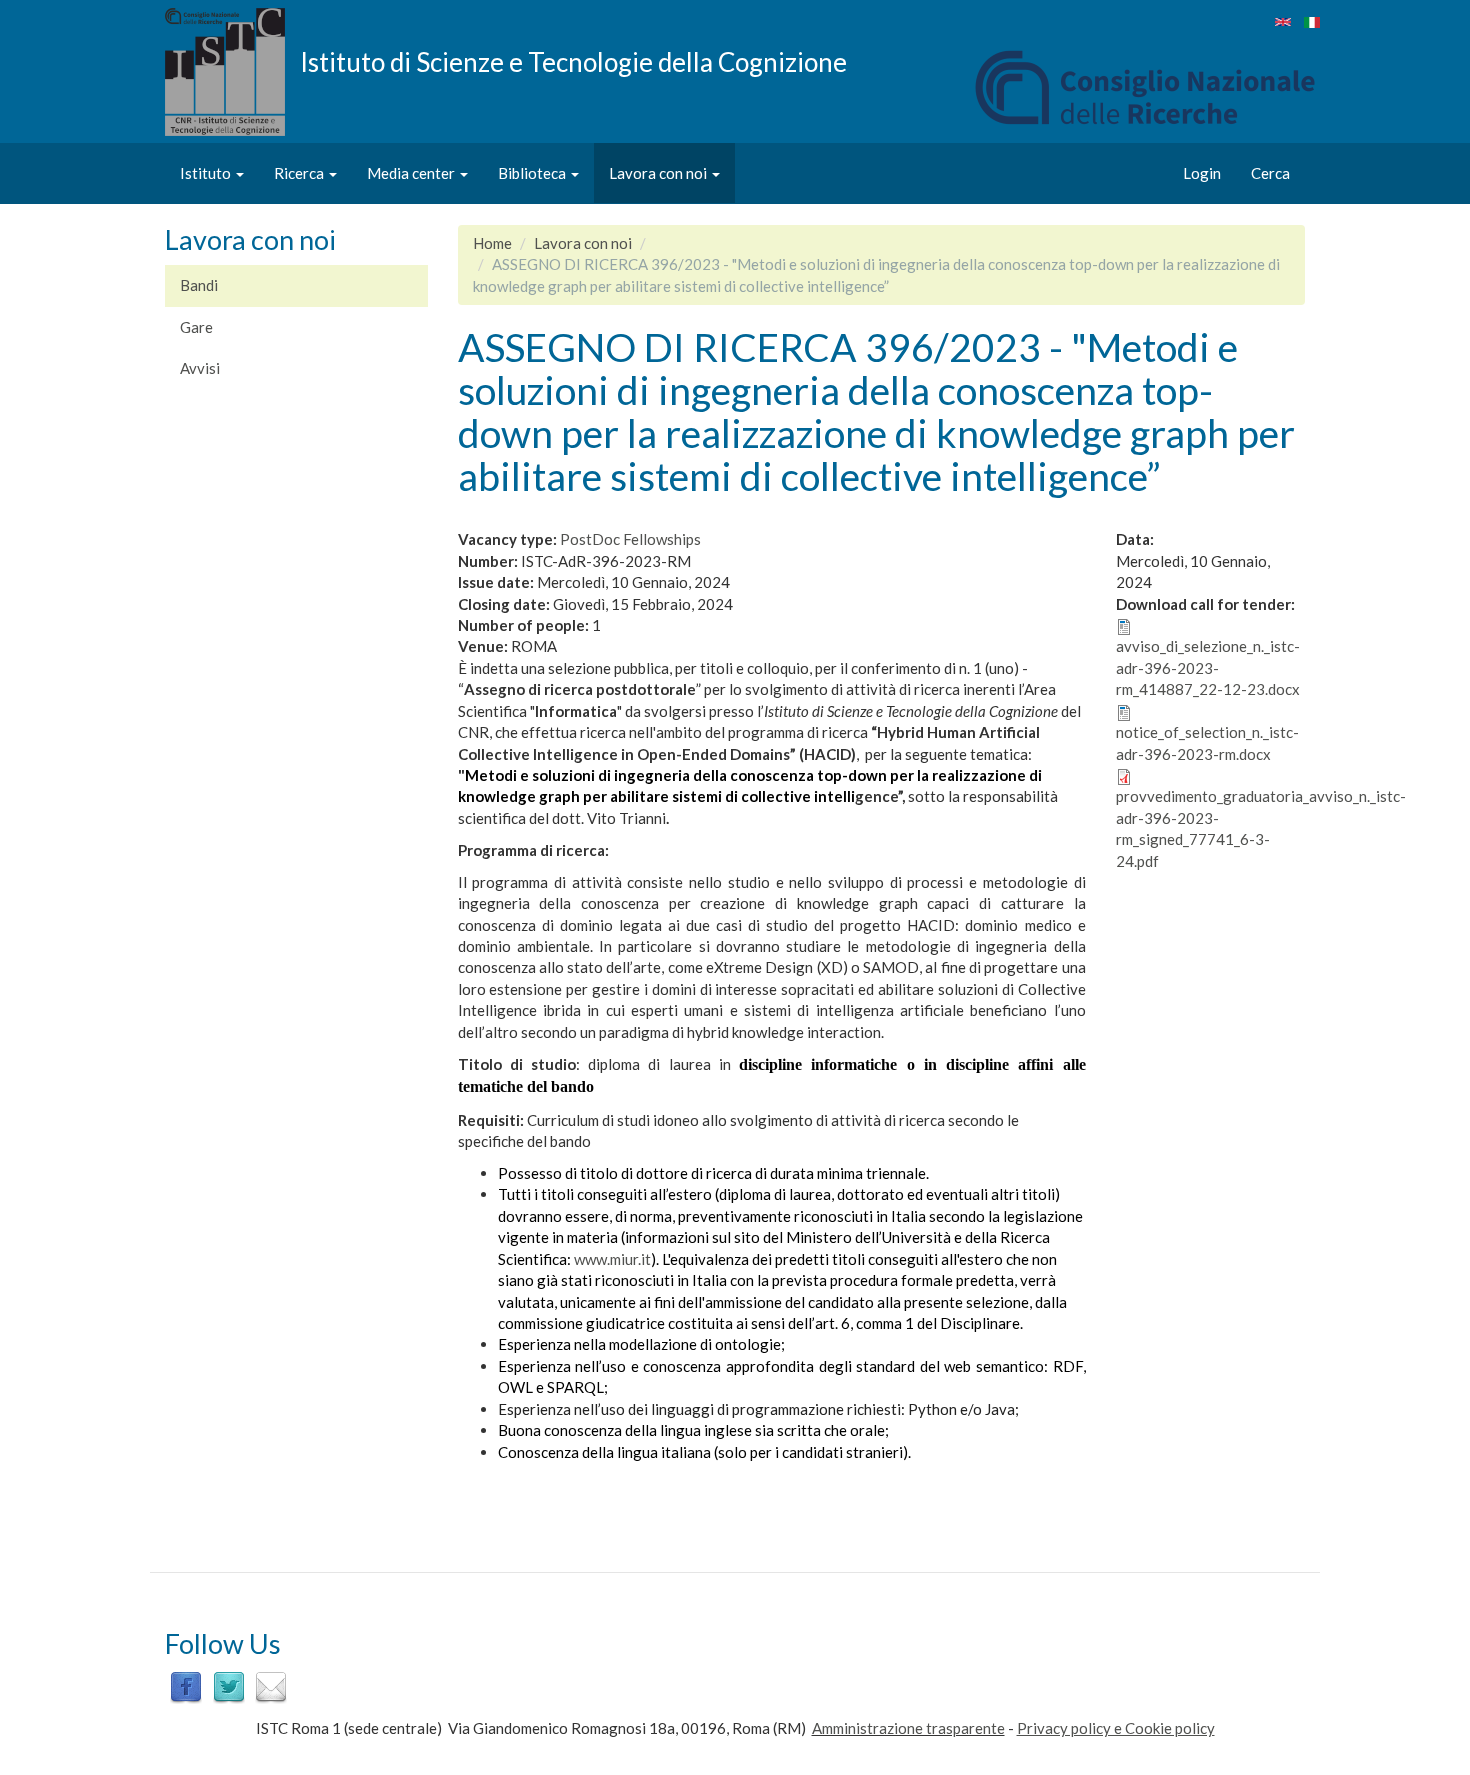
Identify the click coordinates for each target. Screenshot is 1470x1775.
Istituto (207, 173)
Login (1202, 173)
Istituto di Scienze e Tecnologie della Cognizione (573, 61)
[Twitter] (229, 1686)
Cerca (1270, 173)
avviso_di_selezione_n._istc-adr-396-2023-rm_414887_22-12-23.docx (1208, 667)
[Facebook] (186, 1686)
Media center (412, 173)
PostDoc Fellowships (630, 539)
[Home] (232, 72)
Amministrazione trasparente (908, 1728)
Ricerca (300, 173)
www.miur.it (612, 1259)
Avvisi (200, 368)
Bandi (199, 285)
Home (492, 243)
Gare (196, 327)
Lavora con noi (659, 173)
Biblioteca (533, 173)
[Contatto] (271, 1686)
